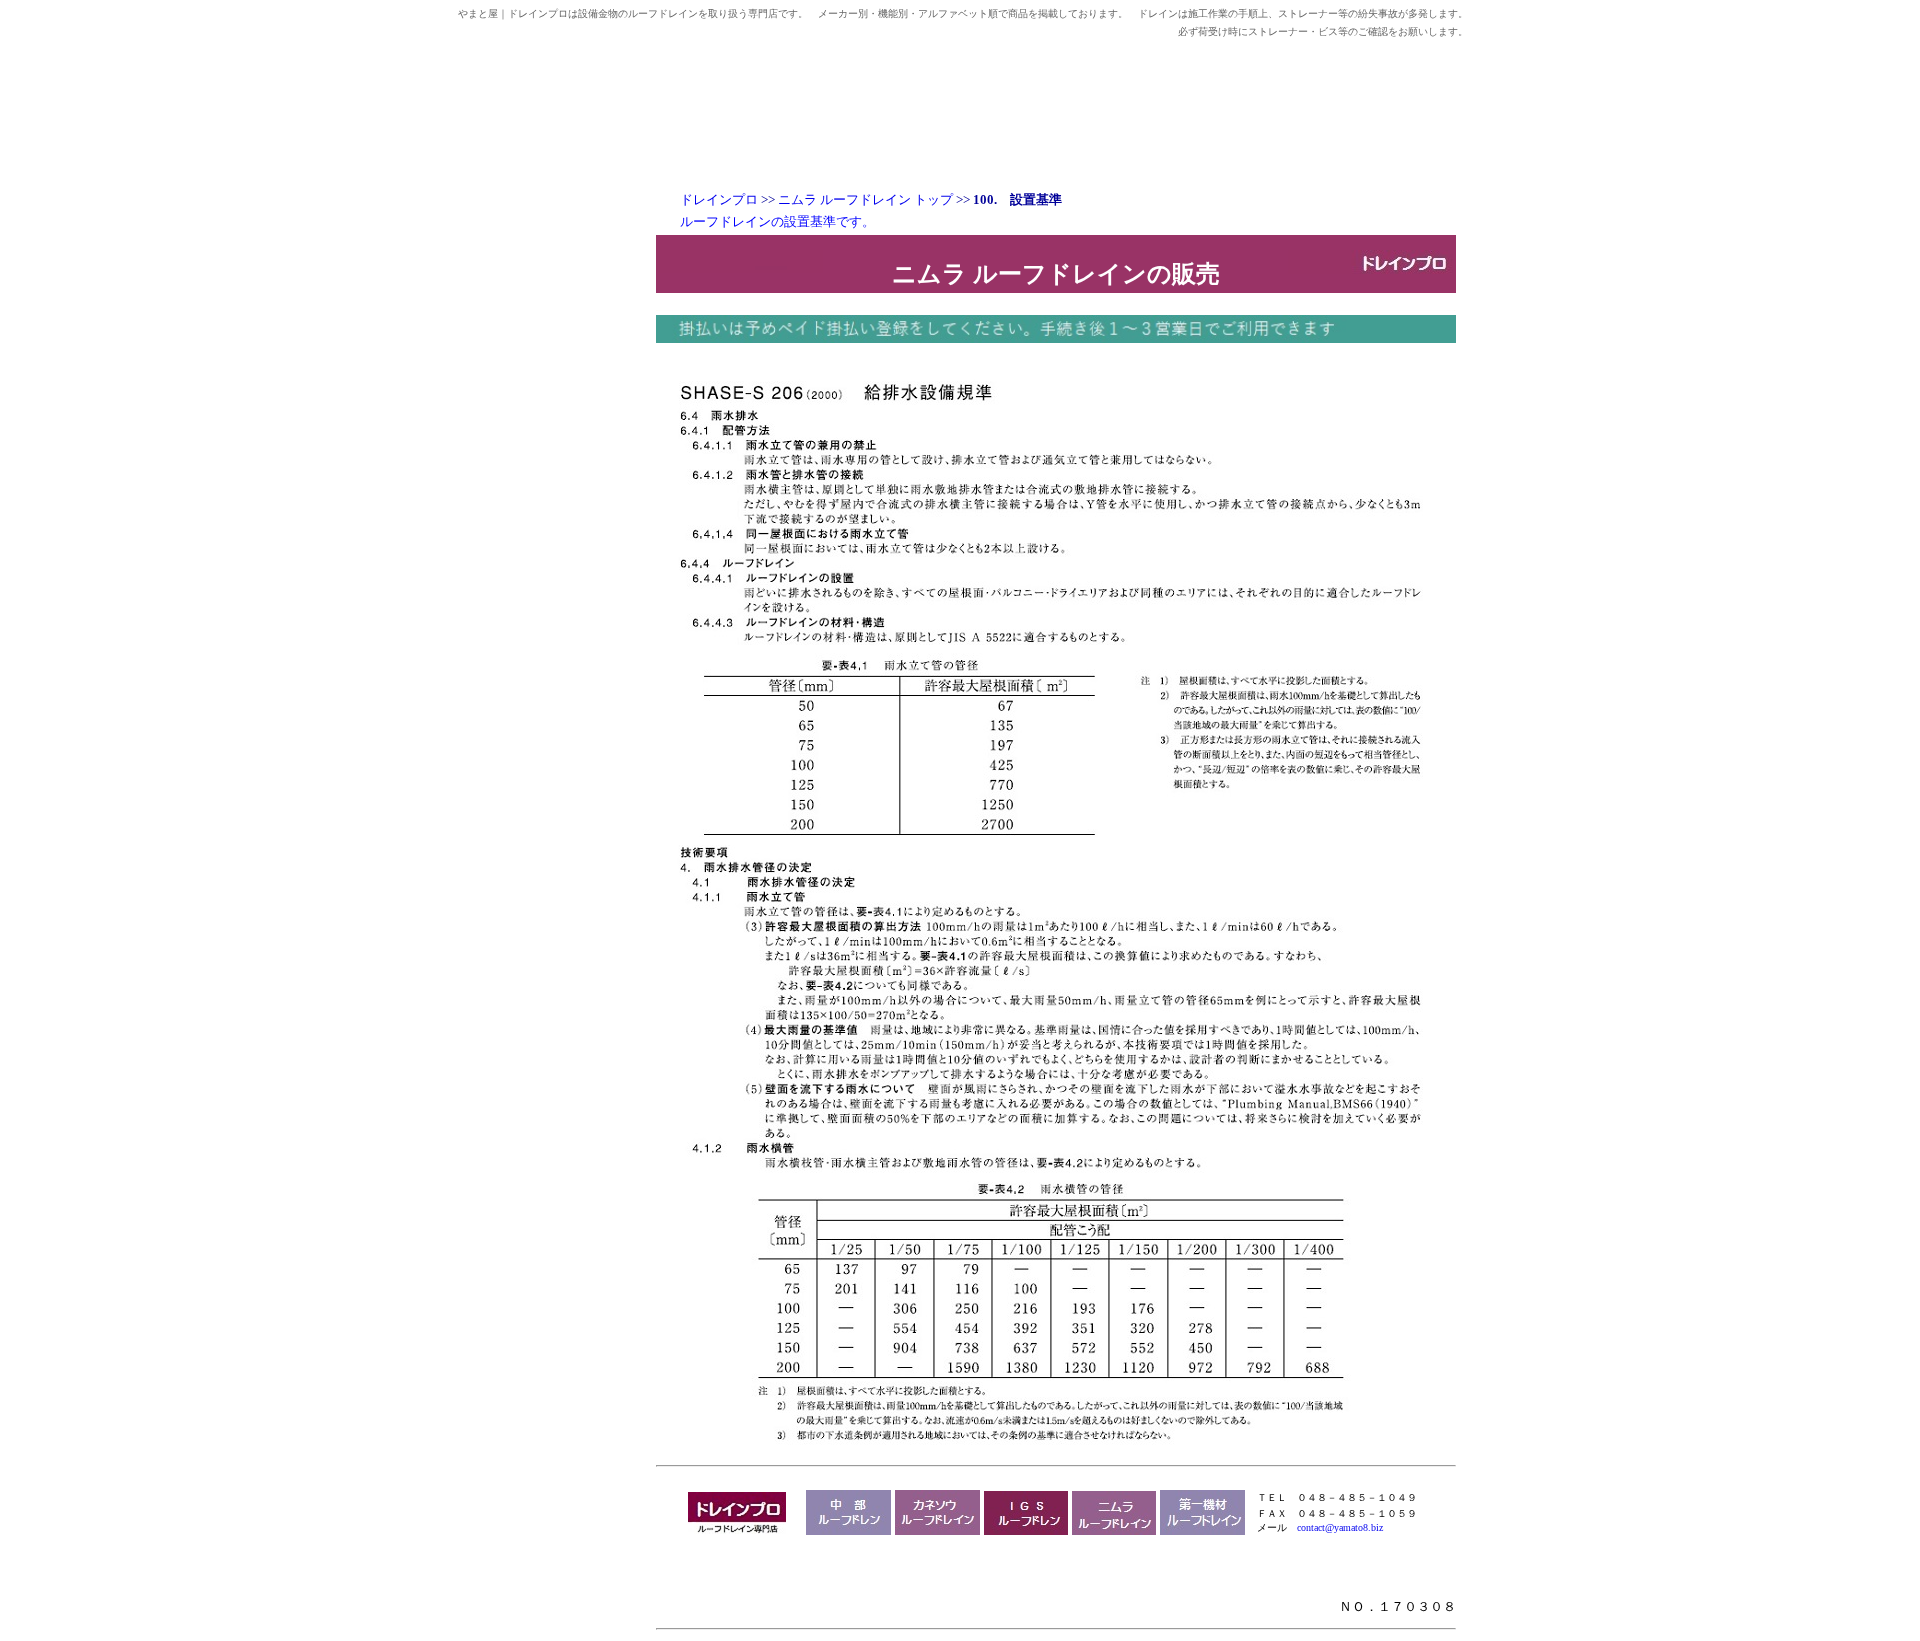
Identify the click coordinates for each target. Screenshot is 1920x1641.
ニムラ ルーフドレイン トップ (865, 199)
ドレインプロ (719, 199)
